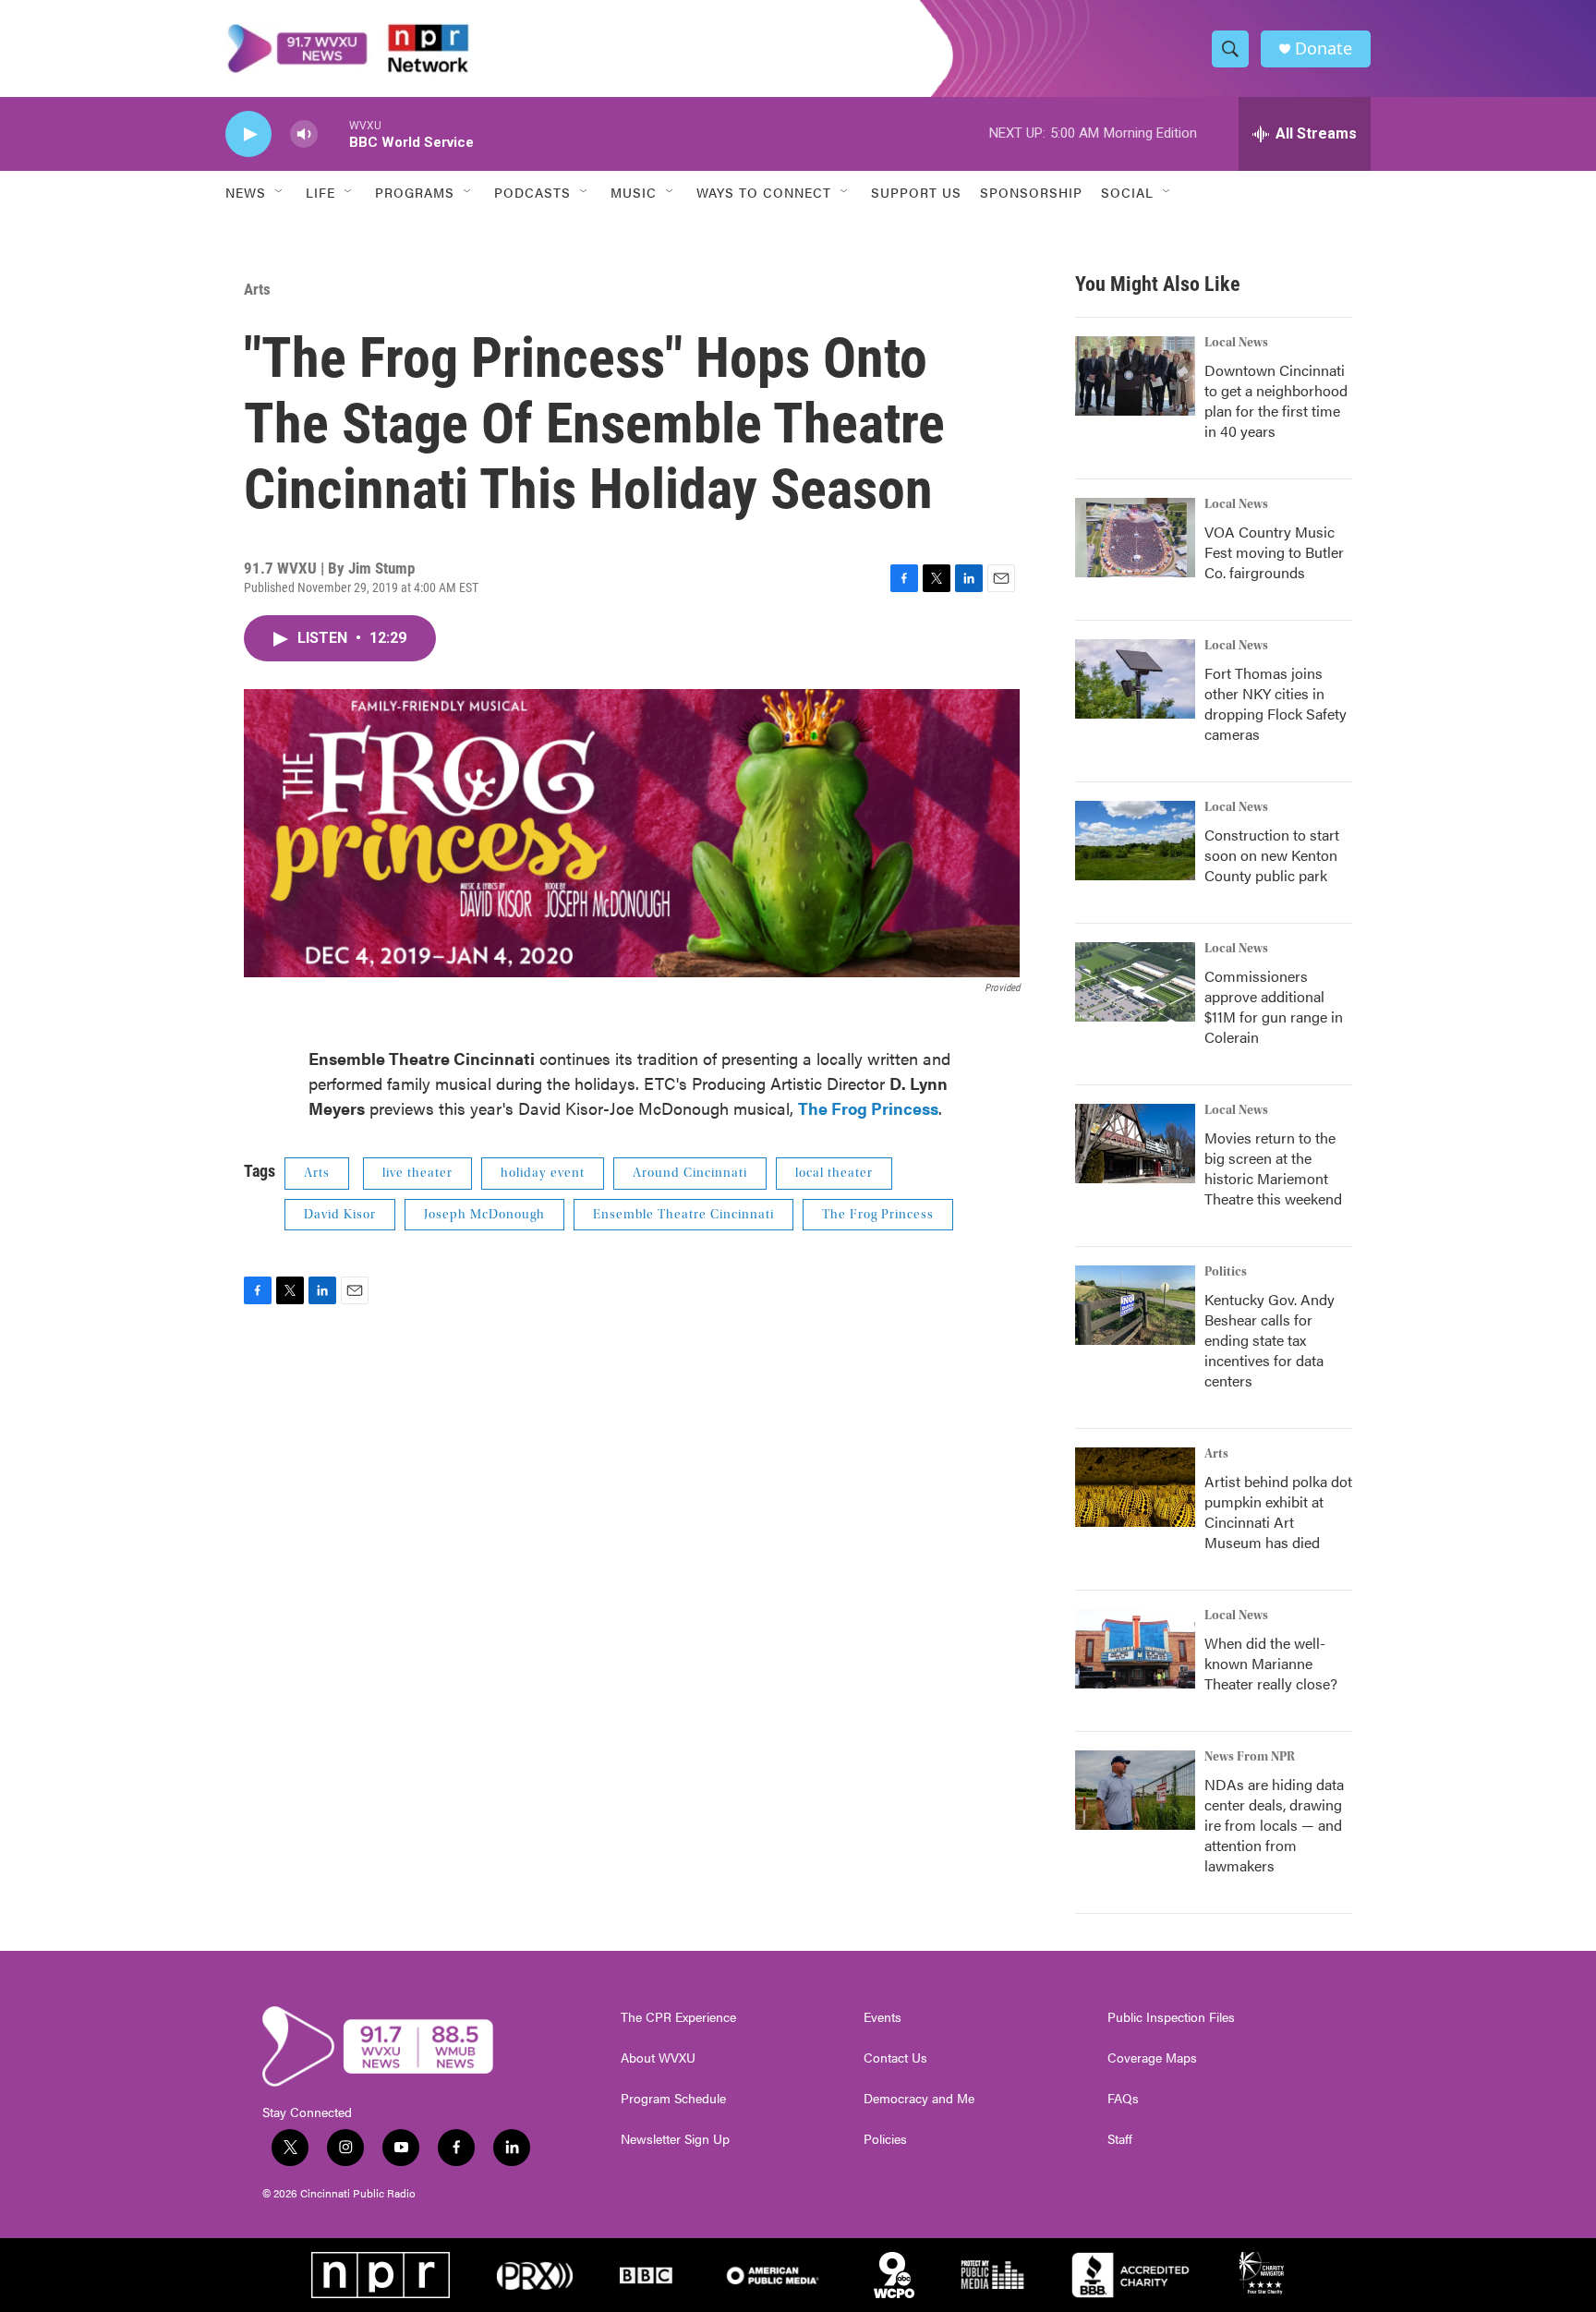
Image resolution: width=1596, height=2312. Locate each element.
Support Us (916, 192)
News (246, 192)
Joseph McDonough (484, 1215)
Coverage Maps (1152, 2058)
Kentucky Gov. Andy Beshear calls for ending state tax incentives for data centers (1270, 1340)
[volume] (304, 134)
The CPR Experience (678, 2017)
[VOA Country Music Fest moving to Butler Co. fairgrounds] (1135, 538)
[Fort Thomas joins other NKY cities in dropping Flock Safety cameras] (1135, 679)
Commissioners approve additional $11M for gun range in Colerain (1274, 1006)
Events (883, 2017)
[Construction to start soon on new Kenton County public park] (1135, 841)
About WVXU (658, 2058)
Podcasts (532, 192)
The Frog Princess (878, 1215)
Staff (1120, 2139)
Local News (1236, 343)
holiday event (543, 1173)
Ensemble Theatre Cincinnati (683, 1215)
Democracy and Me (919, 2099)
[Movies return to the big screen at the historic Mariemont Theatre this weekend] (1135, 1144)
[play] (248, 134)
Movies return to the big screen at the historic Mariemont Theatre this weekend (1273, 1168)
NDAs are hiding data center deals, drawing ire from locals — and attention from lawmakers (1274, 1825)
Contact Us (895, 2058)
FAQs (1123, 2099)
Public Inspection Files (1171, 2017)
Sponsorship (1031, 192)
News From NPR (1250, 1757)
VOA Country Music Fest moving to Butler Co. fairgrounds (1274, 552)
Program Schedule (673, 2099)
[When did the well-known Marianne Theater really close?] (1135, 1649)
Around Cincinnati (690, 1173)
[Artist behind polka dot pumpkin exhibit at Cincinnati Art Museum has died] (1135, 1487)
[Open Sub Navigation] (280, 192)
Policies (885, 2139)
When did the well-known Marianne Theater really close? (1271, 1663)
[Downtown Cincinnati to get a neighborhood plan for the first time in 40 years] (1135, 376)
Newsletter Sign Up (675, 2139)
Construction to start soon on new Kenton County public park (1272, 855)
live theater (417, 1173)
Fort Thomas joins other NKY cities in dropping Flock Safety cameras (1276, 703)
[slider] (333, 133)
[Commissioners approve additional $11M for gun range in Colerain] (1135, 982)
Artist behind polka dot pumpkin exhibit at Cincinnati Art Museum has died (1278, 1512)
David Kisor (340, 1215)
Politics (1226, 1272)
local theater (834, 1173)
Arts (257, 289)
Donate (1324, 48)
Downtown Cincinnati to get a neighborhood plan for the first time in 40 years (1276, 400)
